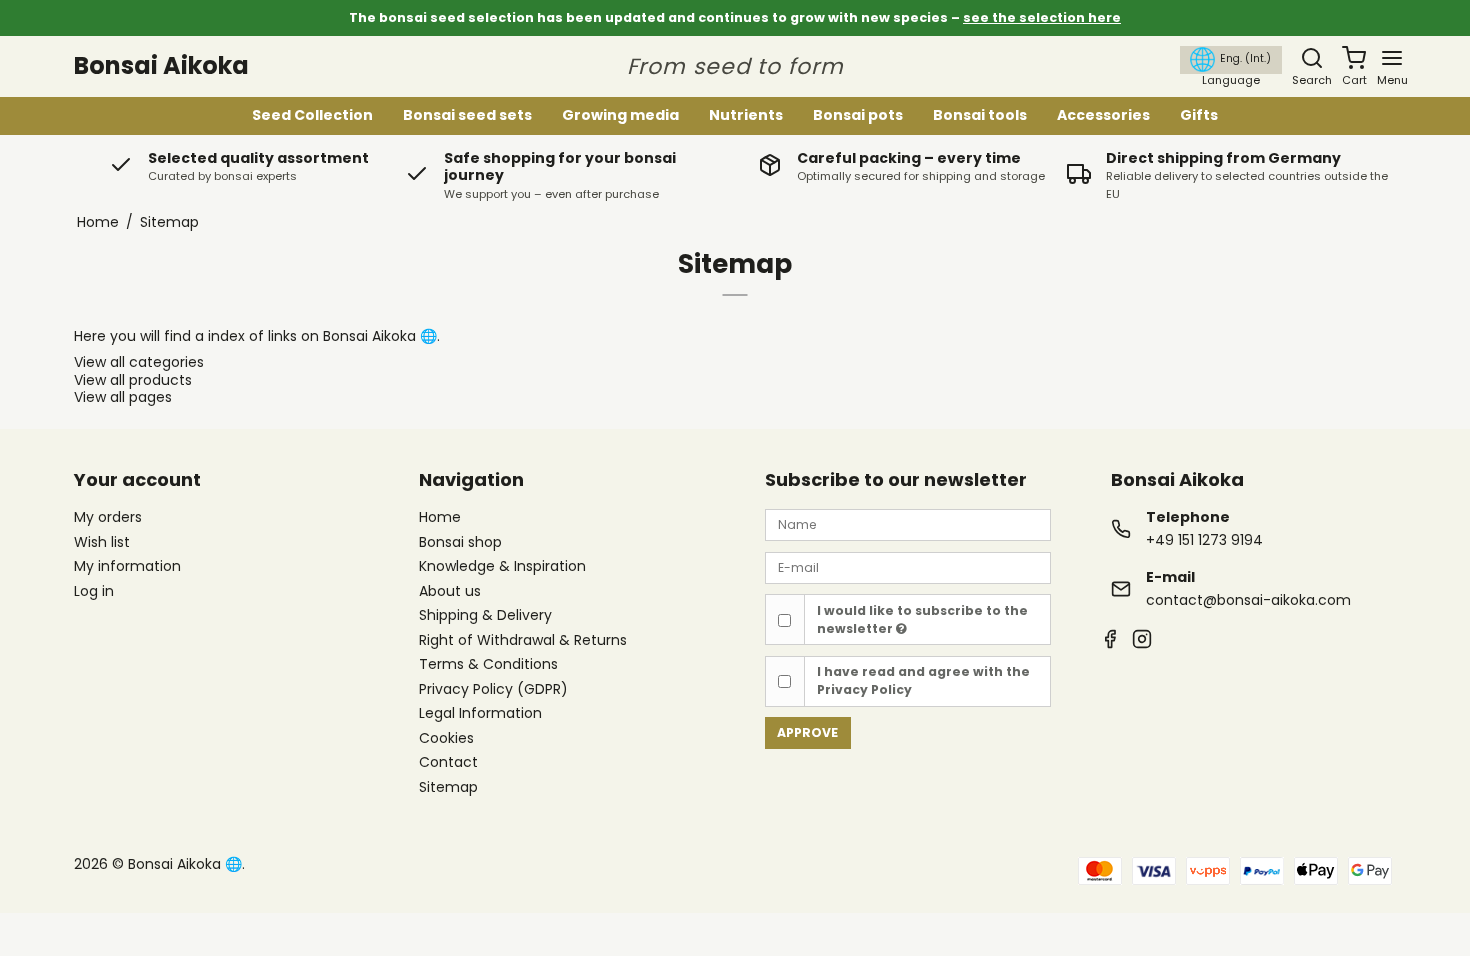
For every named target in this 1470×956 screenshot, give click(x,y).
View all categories (139, 362)
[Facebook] (1110, 641)
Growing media (620, 115)
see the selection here (1042, 17)
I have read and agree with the (923, 680)
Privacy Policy (864, 689)
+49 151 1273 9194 (1204, 540)
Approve (807, 732)
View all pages (123, 397)
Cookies (446, 739)
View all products (133, 380)
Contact (448, 763)
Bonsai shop (460, 543)
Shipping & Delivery (485, 616)
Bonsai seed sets (467, 115)
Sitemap (448, 787)
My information (127, 566)
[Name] (908, 524)
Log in (94, 591)
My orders (108, 517)
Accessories (1103, 115)
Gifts (1199, 115)
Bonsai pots (858, 115)
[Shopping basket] (1354, 58)
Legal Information (480, 714)
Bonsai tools (980, 115)
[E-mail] (908, 567)
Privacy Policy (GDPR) (493, 690)
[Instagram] (1142, 641)
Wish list (102, 542)
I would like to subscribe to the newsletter (922, 619)
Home (440, 518)
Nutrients (746, 115)
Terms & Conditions (488, 665)
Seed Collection (312, 115)
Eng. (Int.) (1245, 58)
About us (450, 592)
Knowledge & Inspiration (502, 567)
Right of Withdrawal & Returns (523, 641)
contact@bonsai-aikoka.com (1248, 600)
